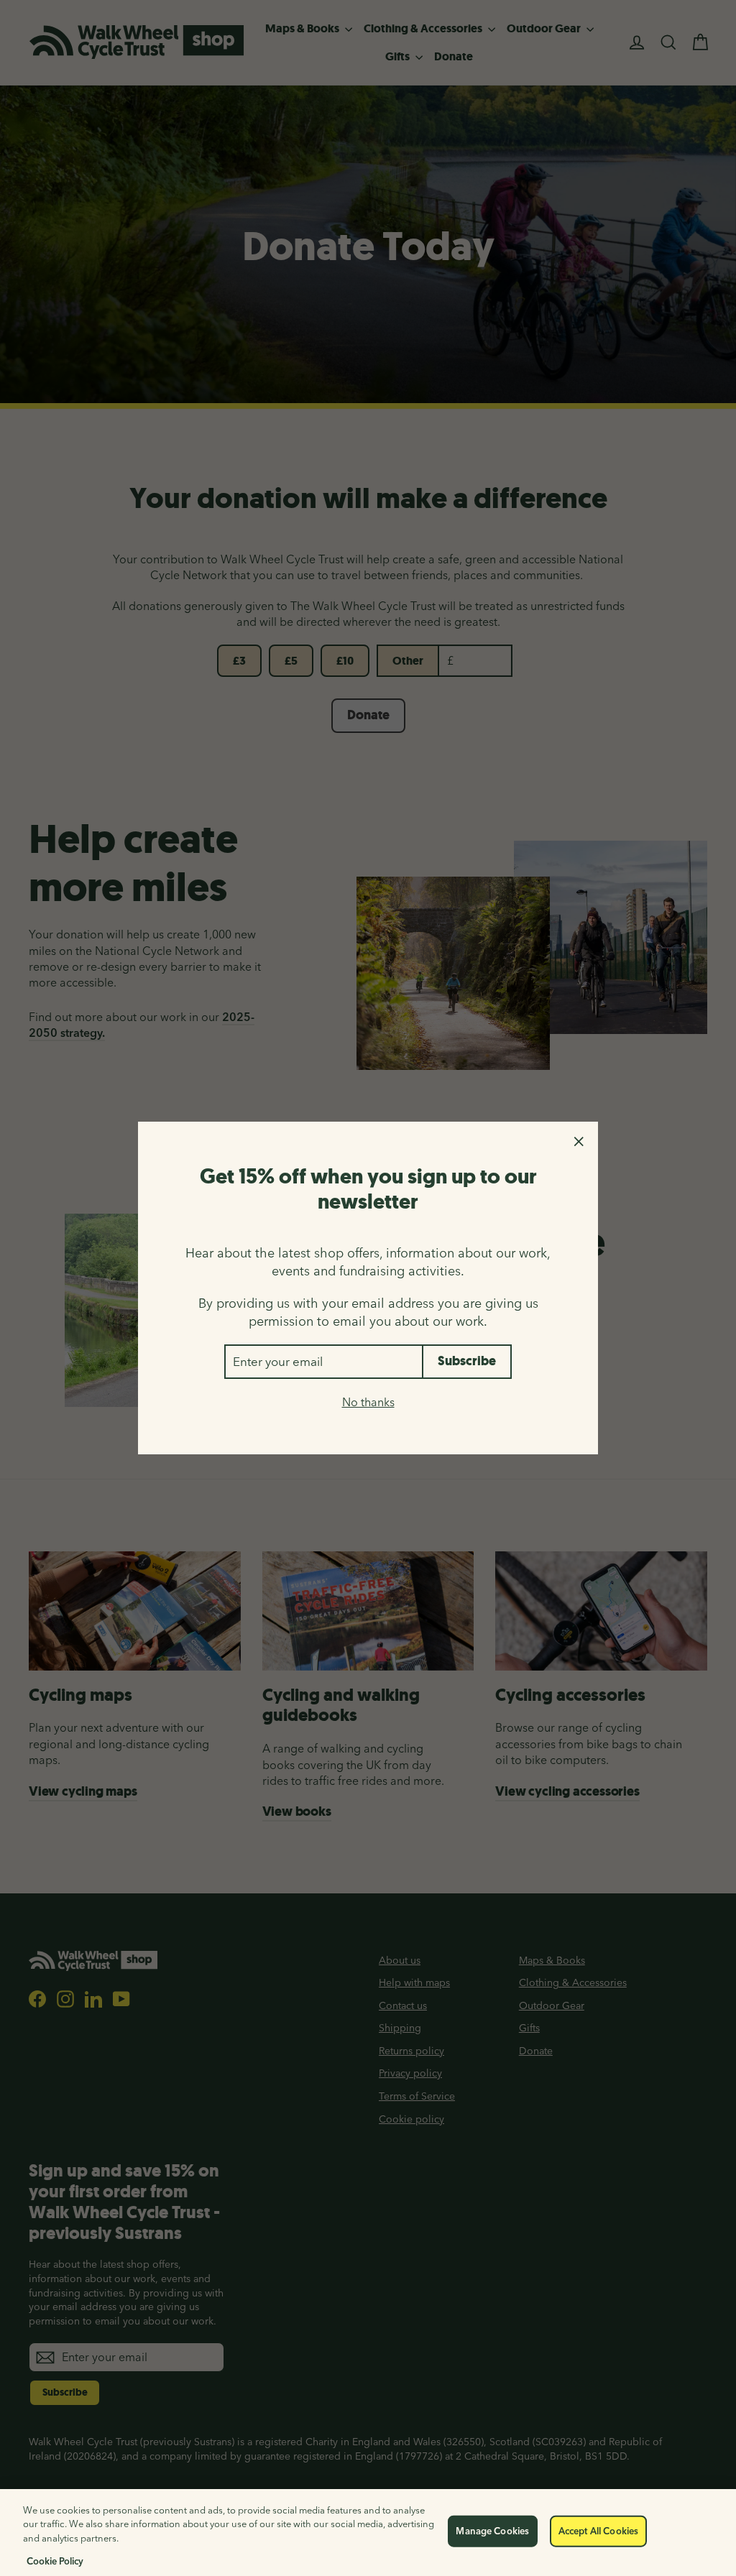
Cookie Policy (55, 2561)
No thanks (368, 1402)
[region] (368, 2533)
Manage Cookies (492, 2531)
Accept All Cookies (598, 2531)
